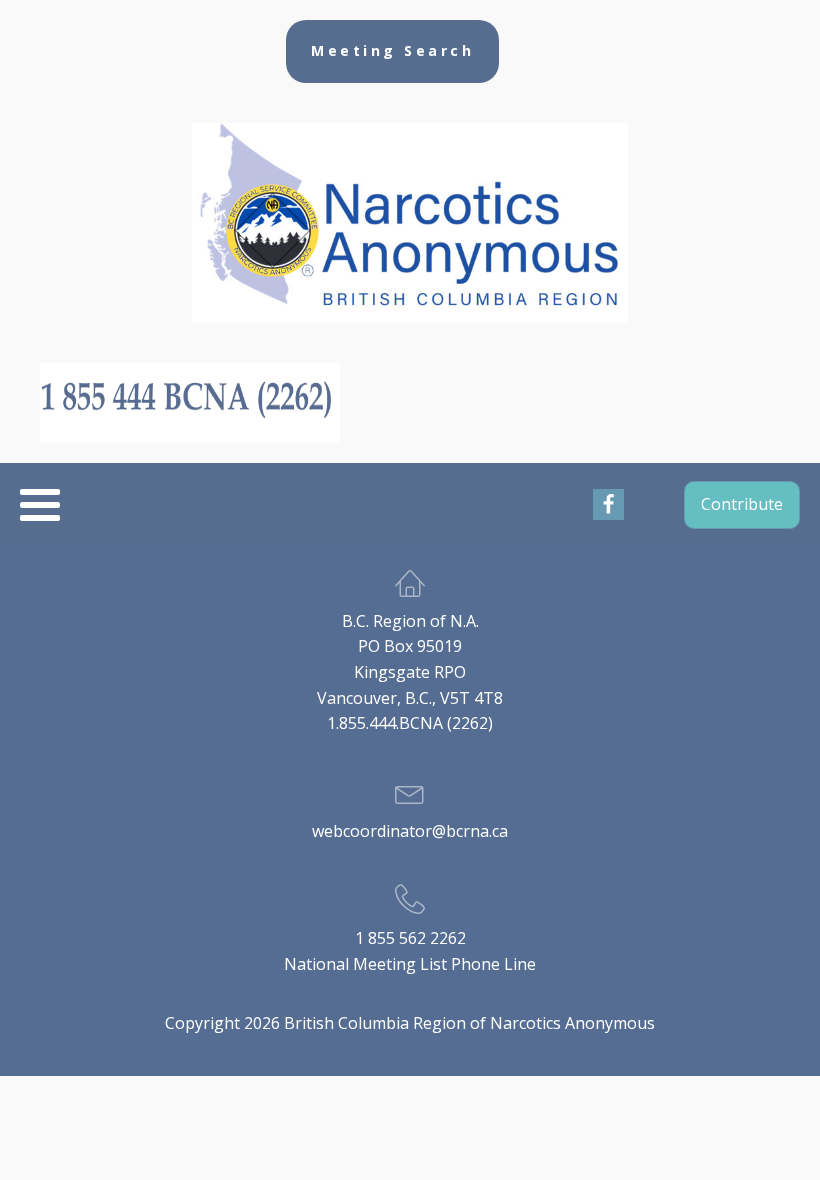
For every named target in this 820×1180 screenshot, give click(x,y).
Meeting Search (392, 50)
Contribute (742, 504)
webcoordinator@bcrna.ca (410, 831)
